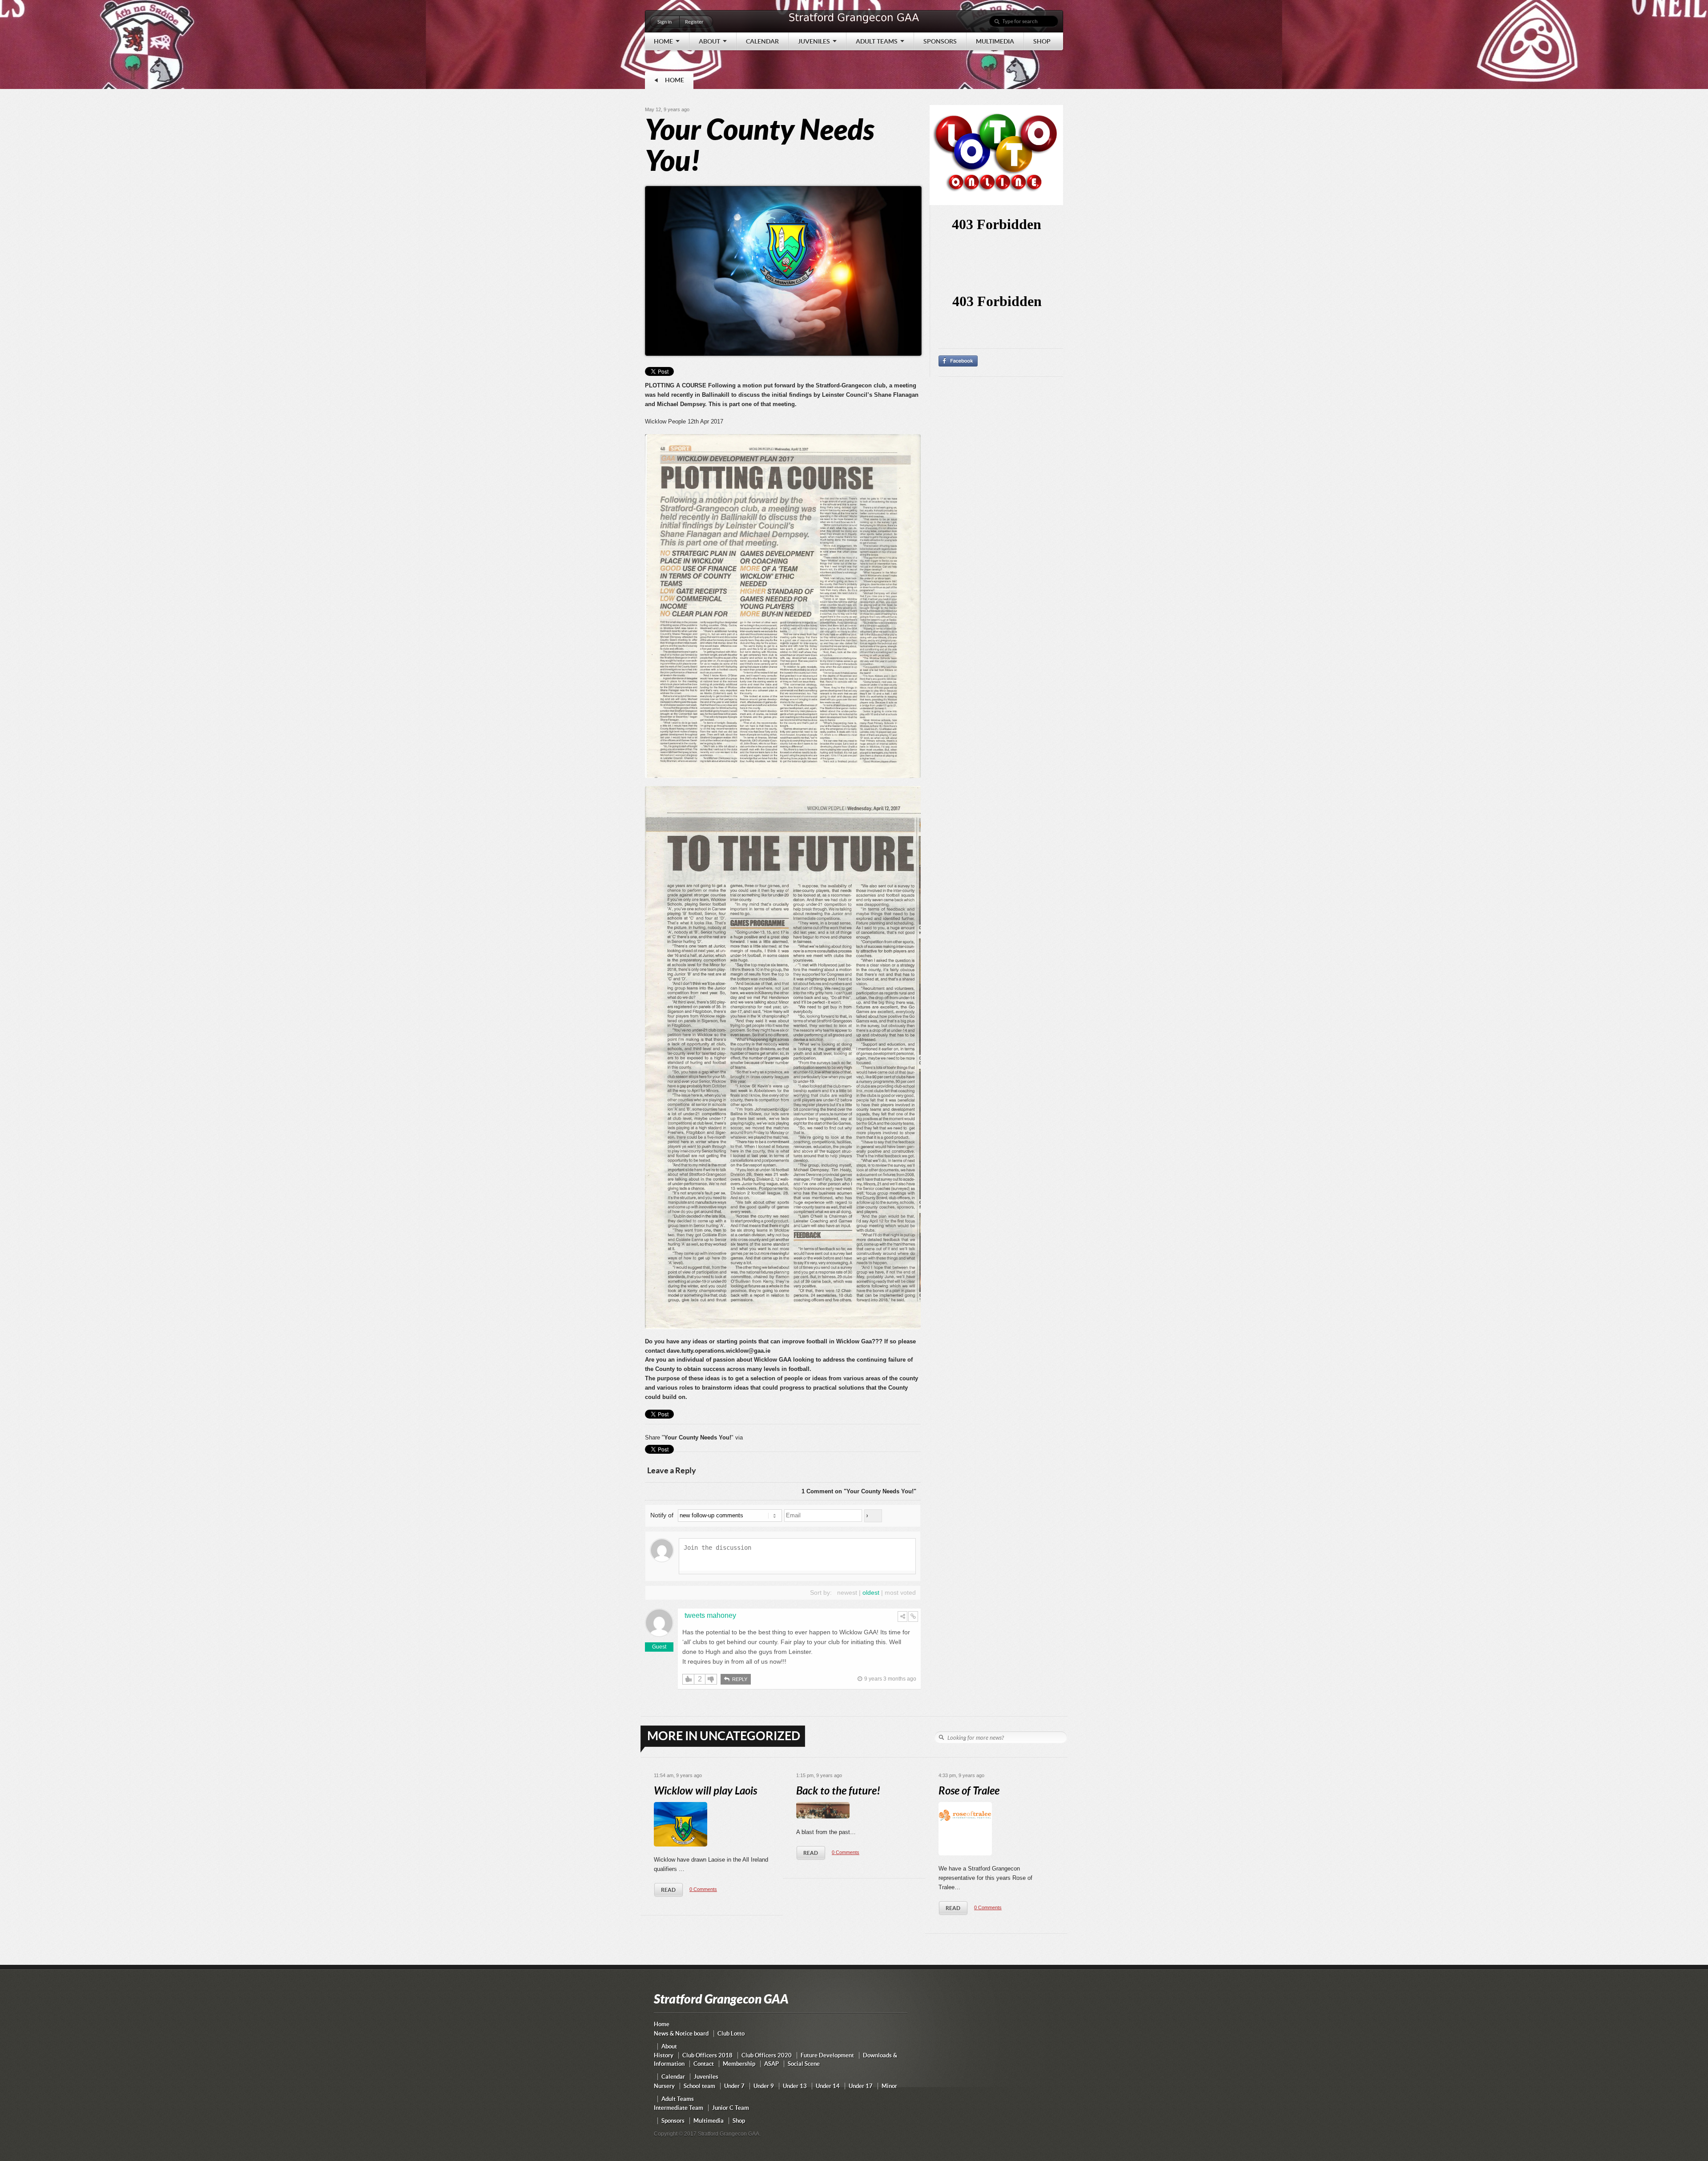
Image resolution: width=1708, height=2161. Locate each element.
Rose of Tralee (969, 1791)
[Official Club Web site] (854, 23)
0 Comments (703, 1889)
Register (694, 22)
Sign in (665, 22)
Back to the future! (838, 1791)
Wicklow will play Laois (705, 1791)
